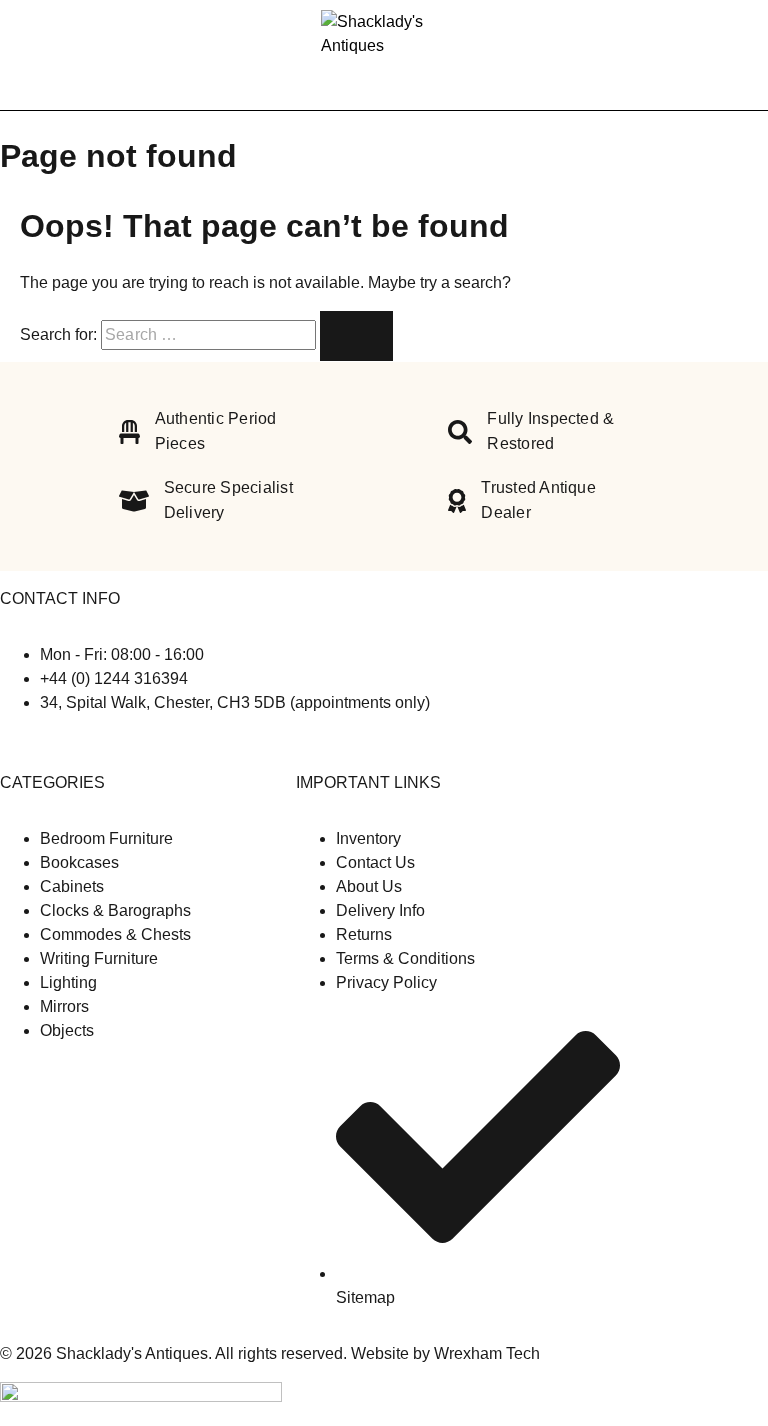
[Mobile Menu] (40, 55)
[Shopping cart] (740, 54)
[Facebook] (8, 742)
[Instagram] (24, 742)
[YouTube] (38, 742)
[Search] (708, 55)
